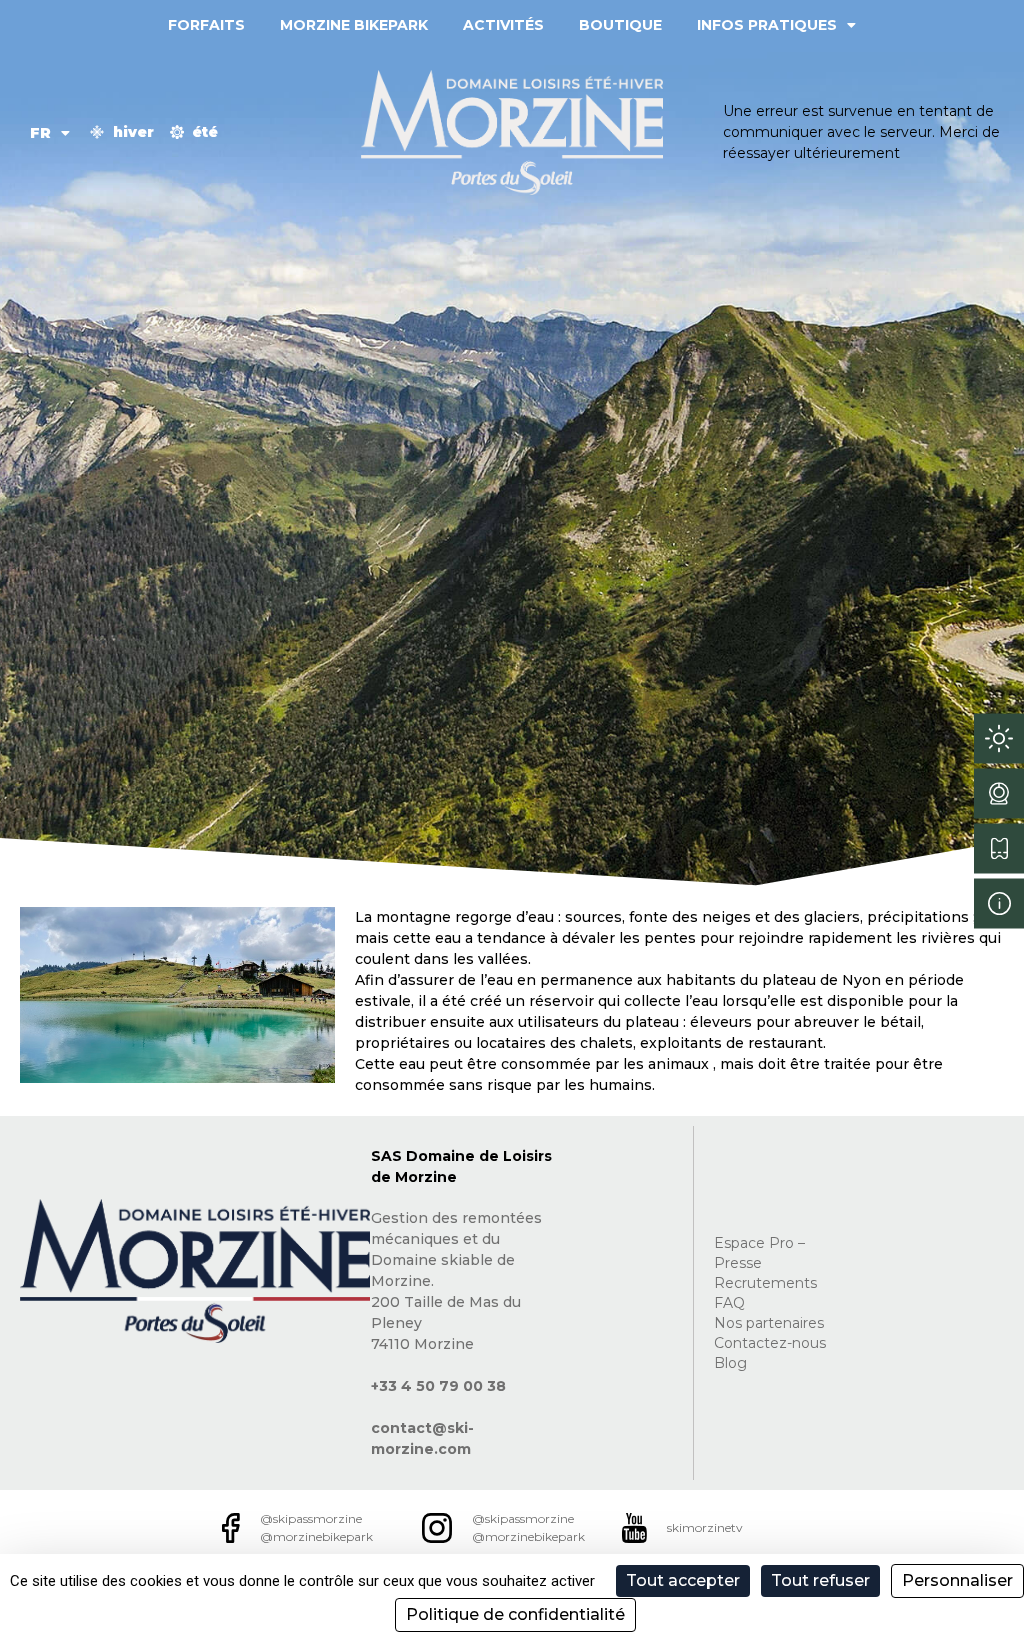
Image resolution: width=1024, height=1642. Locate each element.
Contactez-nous (770, 1343)
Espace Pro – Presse (759, 1253)
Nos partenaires (769, 1323)
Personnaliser (957, 1580)
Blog (730, 1363)
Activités (503, 25)
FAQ (729, 1303)
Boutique (620, 25)
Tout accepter (683, 1580)
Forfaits (206, 25)
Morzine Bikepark (354, 25)
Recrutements (765, 1283)
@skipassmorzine (311, 1518)
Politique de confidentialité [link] (515, 1614)
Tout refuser (820, 1580)
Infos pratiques (767, 25)
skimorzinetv (705, 1527)
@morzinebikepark (316, 1536)
